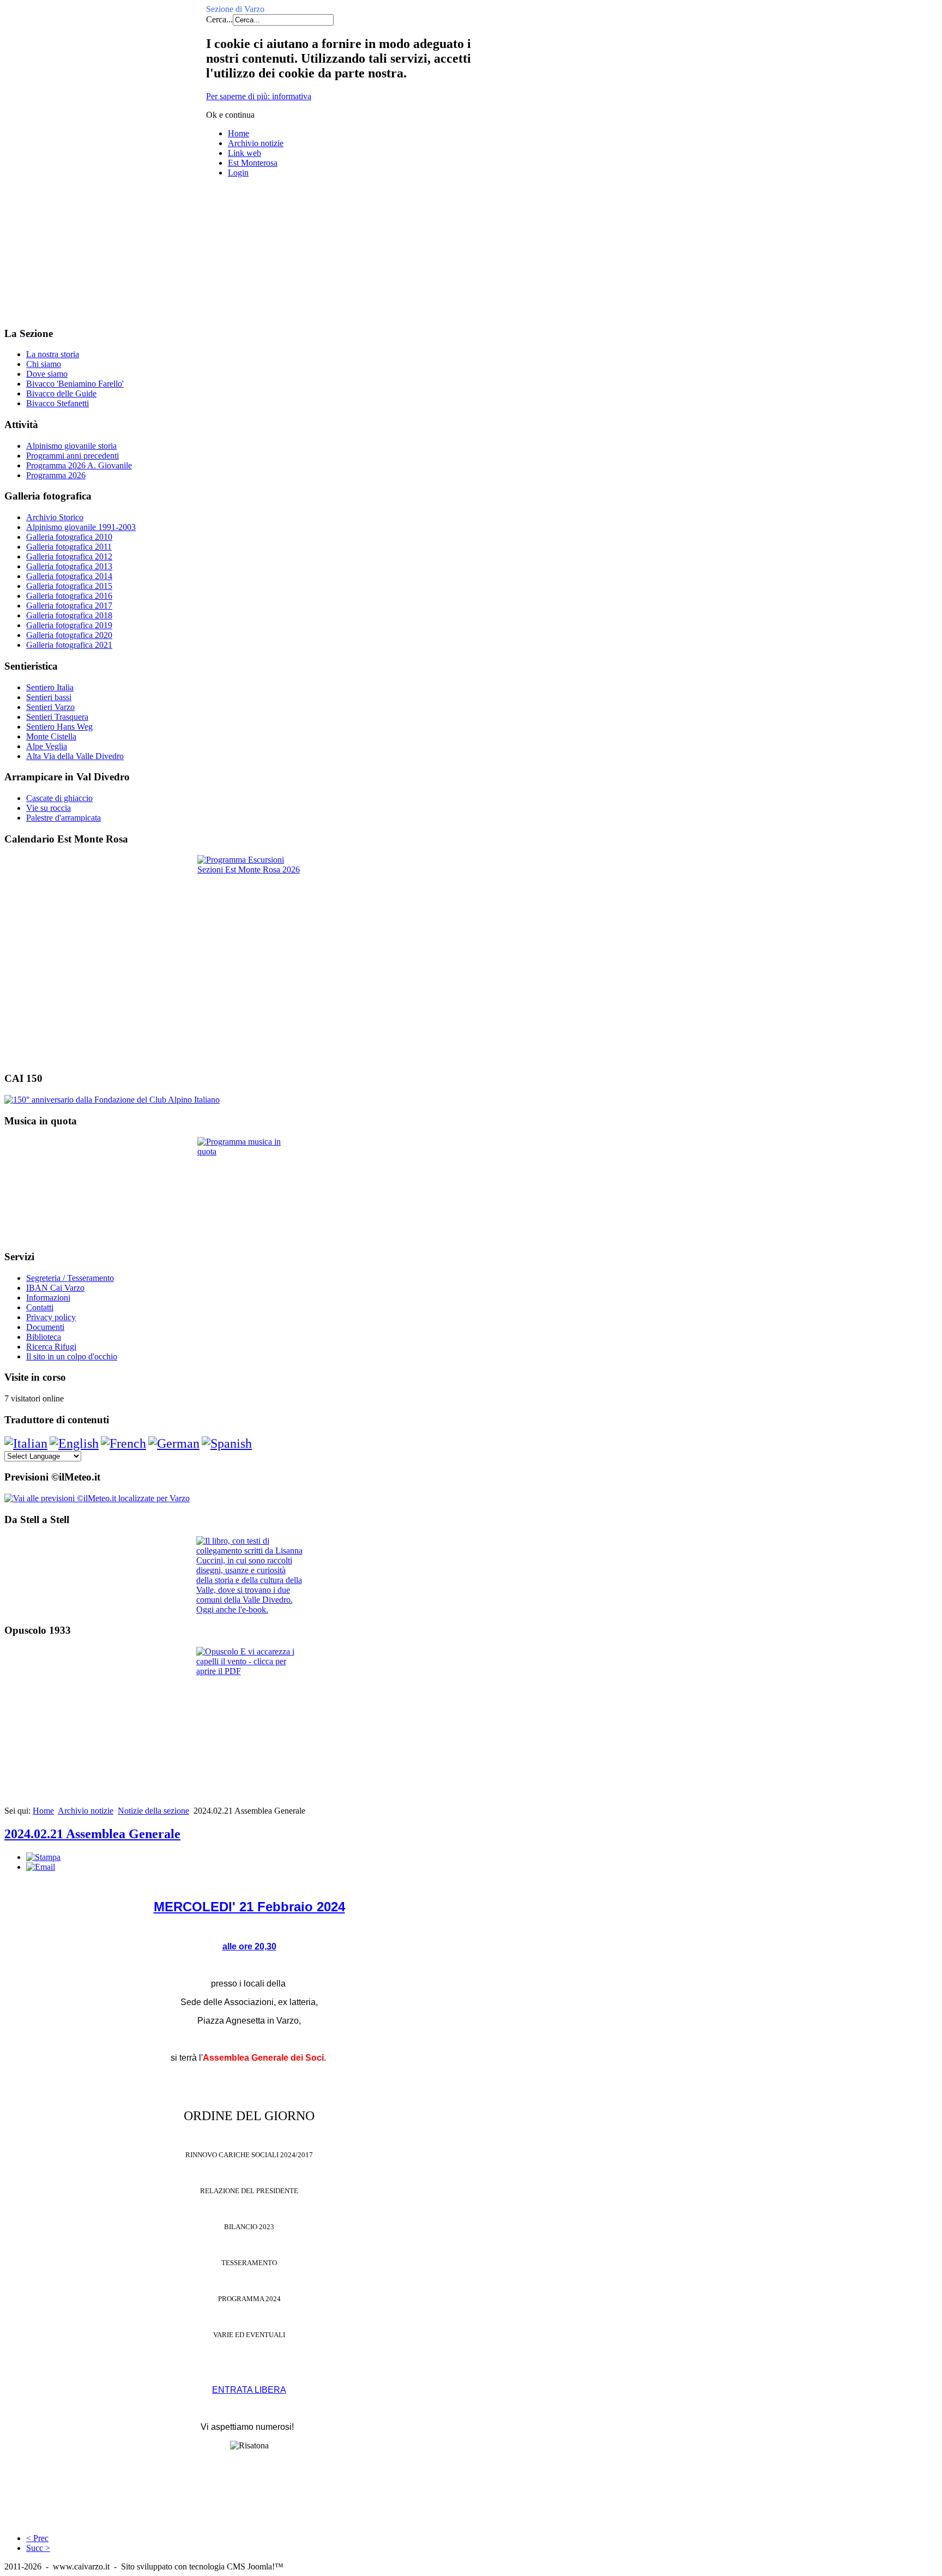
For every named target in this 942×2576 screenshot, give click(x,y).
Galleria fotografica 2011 (69, 547)
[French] (123, 1443)
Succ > (38, 2548)
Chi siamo (44, 364)
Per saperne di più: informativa (259, 96)
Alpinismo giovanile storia (71, 446)
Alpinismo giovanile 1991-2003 (81, 527)
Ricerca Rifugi (51, 1347)
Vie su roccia (49, 808)
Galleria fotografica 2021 (69, 645)
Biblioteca (44, 1337)
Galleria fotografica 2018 (69, 615)
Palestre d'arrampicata (64, 818)
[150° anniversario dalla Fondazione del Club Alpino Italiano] (112, 1100)
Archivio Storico (55, 517)
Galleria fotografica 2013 (69, 566)
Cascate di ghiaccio (59, 798)
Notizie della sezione (153, 1811)
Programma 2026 (56, 475)
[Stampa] (43, 1857)
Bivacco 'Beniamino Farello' (75, 384)
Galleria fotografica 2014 (69, 576)
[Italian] (26, 1443)
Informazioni (48, 1298)
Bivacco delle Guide (61, 393)
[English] (74, 1443)
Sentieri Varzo (50, 707)
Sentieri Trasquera (57, 717)
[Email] (41, 1867)
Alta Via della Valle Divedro (75, 756)
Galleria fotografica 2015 (69, 586)
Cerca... (219, 19)
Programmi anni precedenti (73, 456)
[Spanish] (227, 1443)
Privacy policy (51, 1317)
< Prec (37, 2538)
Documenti (45, 1327)
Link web (244, 153)
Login (238, 173)
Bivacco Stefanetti (58, 403)
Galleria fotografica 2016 (69, 596)
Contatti (40, 1307)
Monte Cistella (51, 736)
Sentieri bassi (49, 697)
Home (238, 133)
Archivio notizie (256, 143)
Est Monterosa (253, 163)
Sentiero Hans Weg (59, 727)
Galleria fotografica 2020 (69, 635)
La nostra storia (53, 354)
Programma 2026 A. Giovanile (79, 465)
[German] (174, 1443)
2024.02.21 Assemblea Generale (92, 1834)
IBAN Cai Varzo (55, 1288)
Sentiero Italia (50, 687)
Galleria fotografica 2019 (69, 625)
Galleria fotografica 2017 (69, 606)
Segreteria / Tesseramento (70, 1278)
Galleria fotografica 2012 (69, 556)
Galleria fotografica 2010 (69, 537)
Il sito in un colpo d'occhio (72, 1356)
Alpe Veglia (47, 746)
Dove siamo (47, 374)
